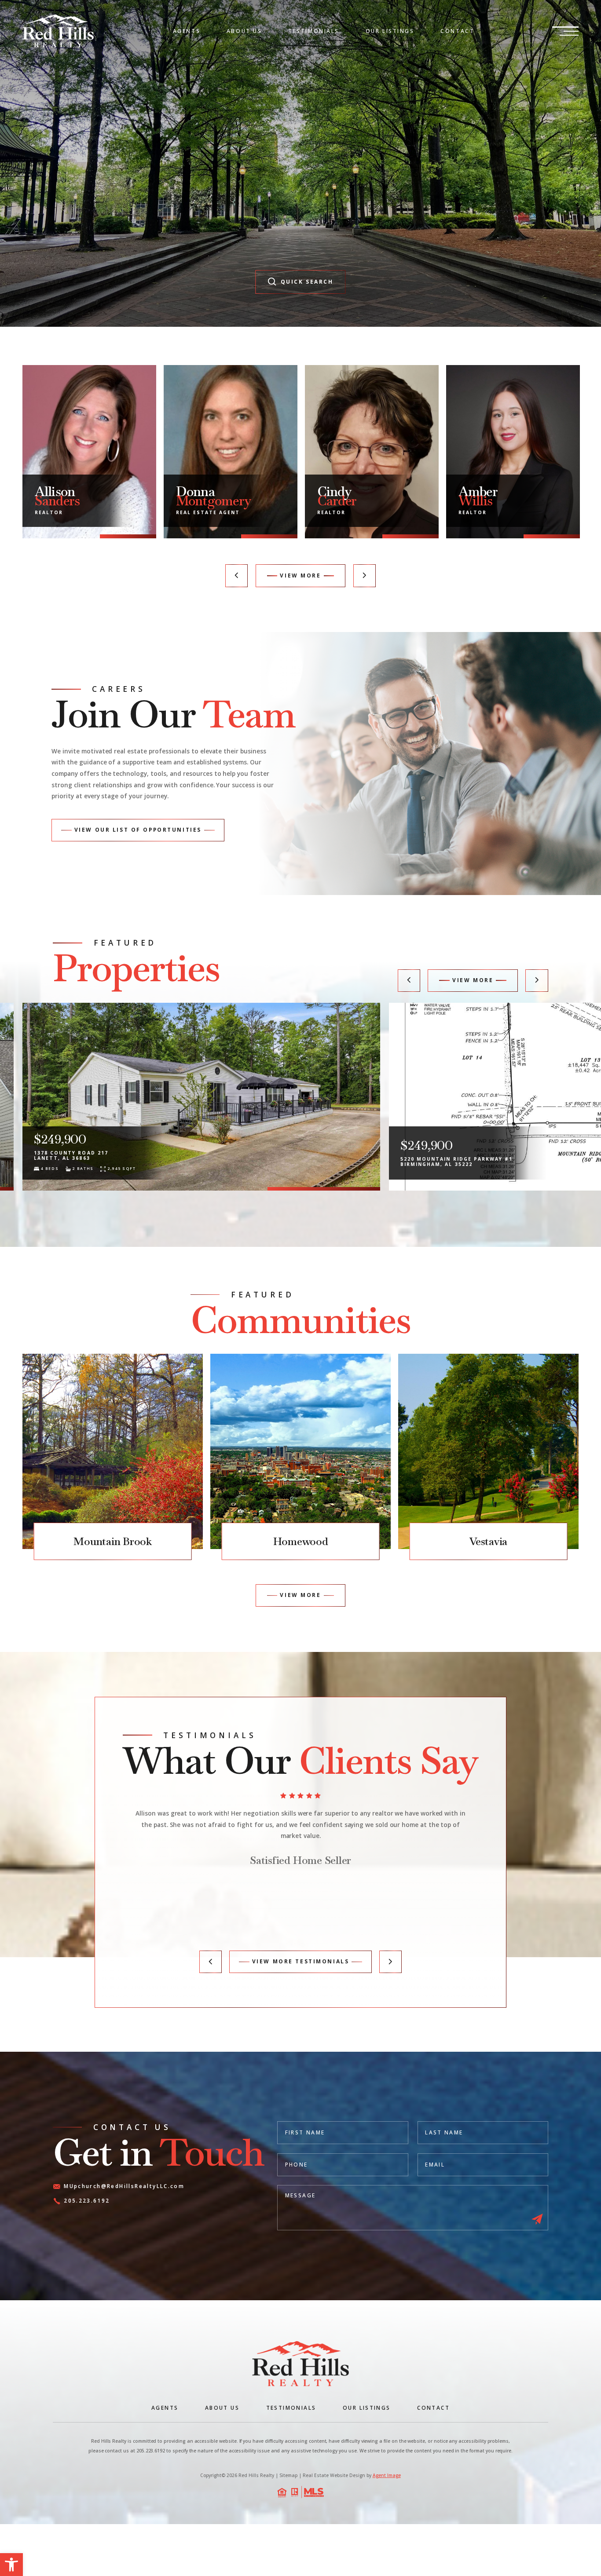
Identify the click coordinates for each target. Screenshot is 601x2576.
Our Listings (390, 31)
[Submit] (537, 2220)
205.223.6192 (87, 2201)
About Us (244, 31)
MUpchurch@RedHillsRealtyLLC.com (124, 2187)
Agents (187, 31)
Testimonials (314, 31)
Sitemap (288, 2475)
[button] (11, 2565)
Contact (457, 31)
